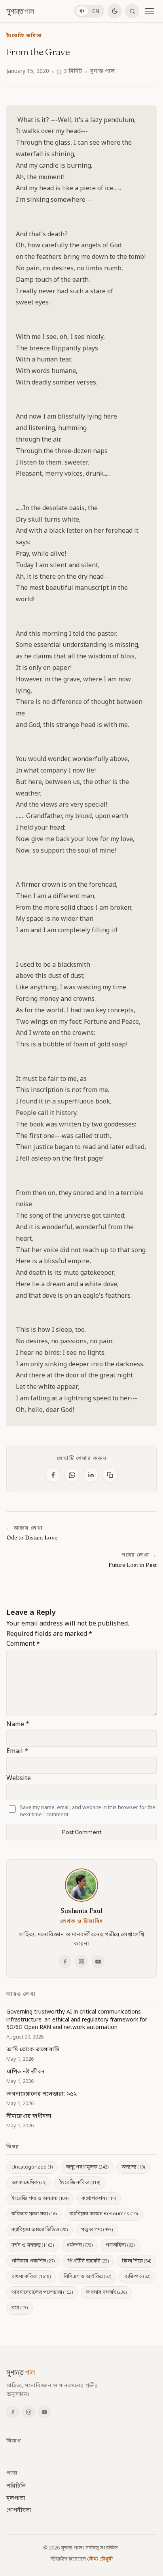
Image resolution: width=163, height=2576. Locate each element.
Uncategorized (32, 2167)
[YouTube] (98, 1962)
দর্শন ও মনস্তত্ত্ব (33, 2245)
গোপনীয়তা (19, 2510)
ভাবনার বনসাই (106, 2292)
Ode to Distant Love (32, 1538)
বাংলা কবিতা (31, 2277)
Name (18, 1725)
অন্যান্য (133, 2167)
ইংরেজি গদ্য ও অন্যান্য (40, 2198)
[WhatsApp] (72, 1475)
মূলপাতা (16, 2499)
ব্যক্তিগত (137, 2277)
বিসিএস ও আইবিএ (87, 2277)
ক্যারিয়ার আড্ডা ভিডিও (40, 2230)
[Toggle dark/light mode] (115, 11)
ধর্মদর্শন (80, 2245)
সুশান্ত (20, 11)
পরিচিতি (16, 2486)
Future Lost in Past (133, 1565)
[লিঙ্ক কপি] (110, 1475)
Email (17, 1752)
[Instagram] (81, 1962)
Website (19, 1779)
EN (96, 11)
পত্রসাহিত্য (120, 2245)
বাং (82, 11)
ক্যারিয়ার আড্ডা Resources (104, 2214)
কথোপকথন (99, 2198)
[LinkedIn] (91, 1475)
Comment (23, 1644)
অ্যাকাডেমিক (29, 2183)
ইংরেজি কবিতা (24, 36)
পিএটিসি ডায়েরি (88, 2261)
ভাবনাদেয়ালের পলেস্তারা (42, 2292)
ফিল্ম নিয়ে (136, 2261)
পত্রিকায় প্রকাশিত (33, 2261)
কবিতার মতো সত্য (34, 2214)
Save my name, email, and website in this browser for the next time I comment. (88, 1811)
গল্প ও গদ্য (97, 2230)
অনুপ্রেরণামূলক (87, 2167)
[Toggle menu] (150, 11)
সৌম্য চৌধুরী (100, 2559)
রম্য (20, 2308)
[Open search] (132, 11)
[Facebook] (53, 1475)
